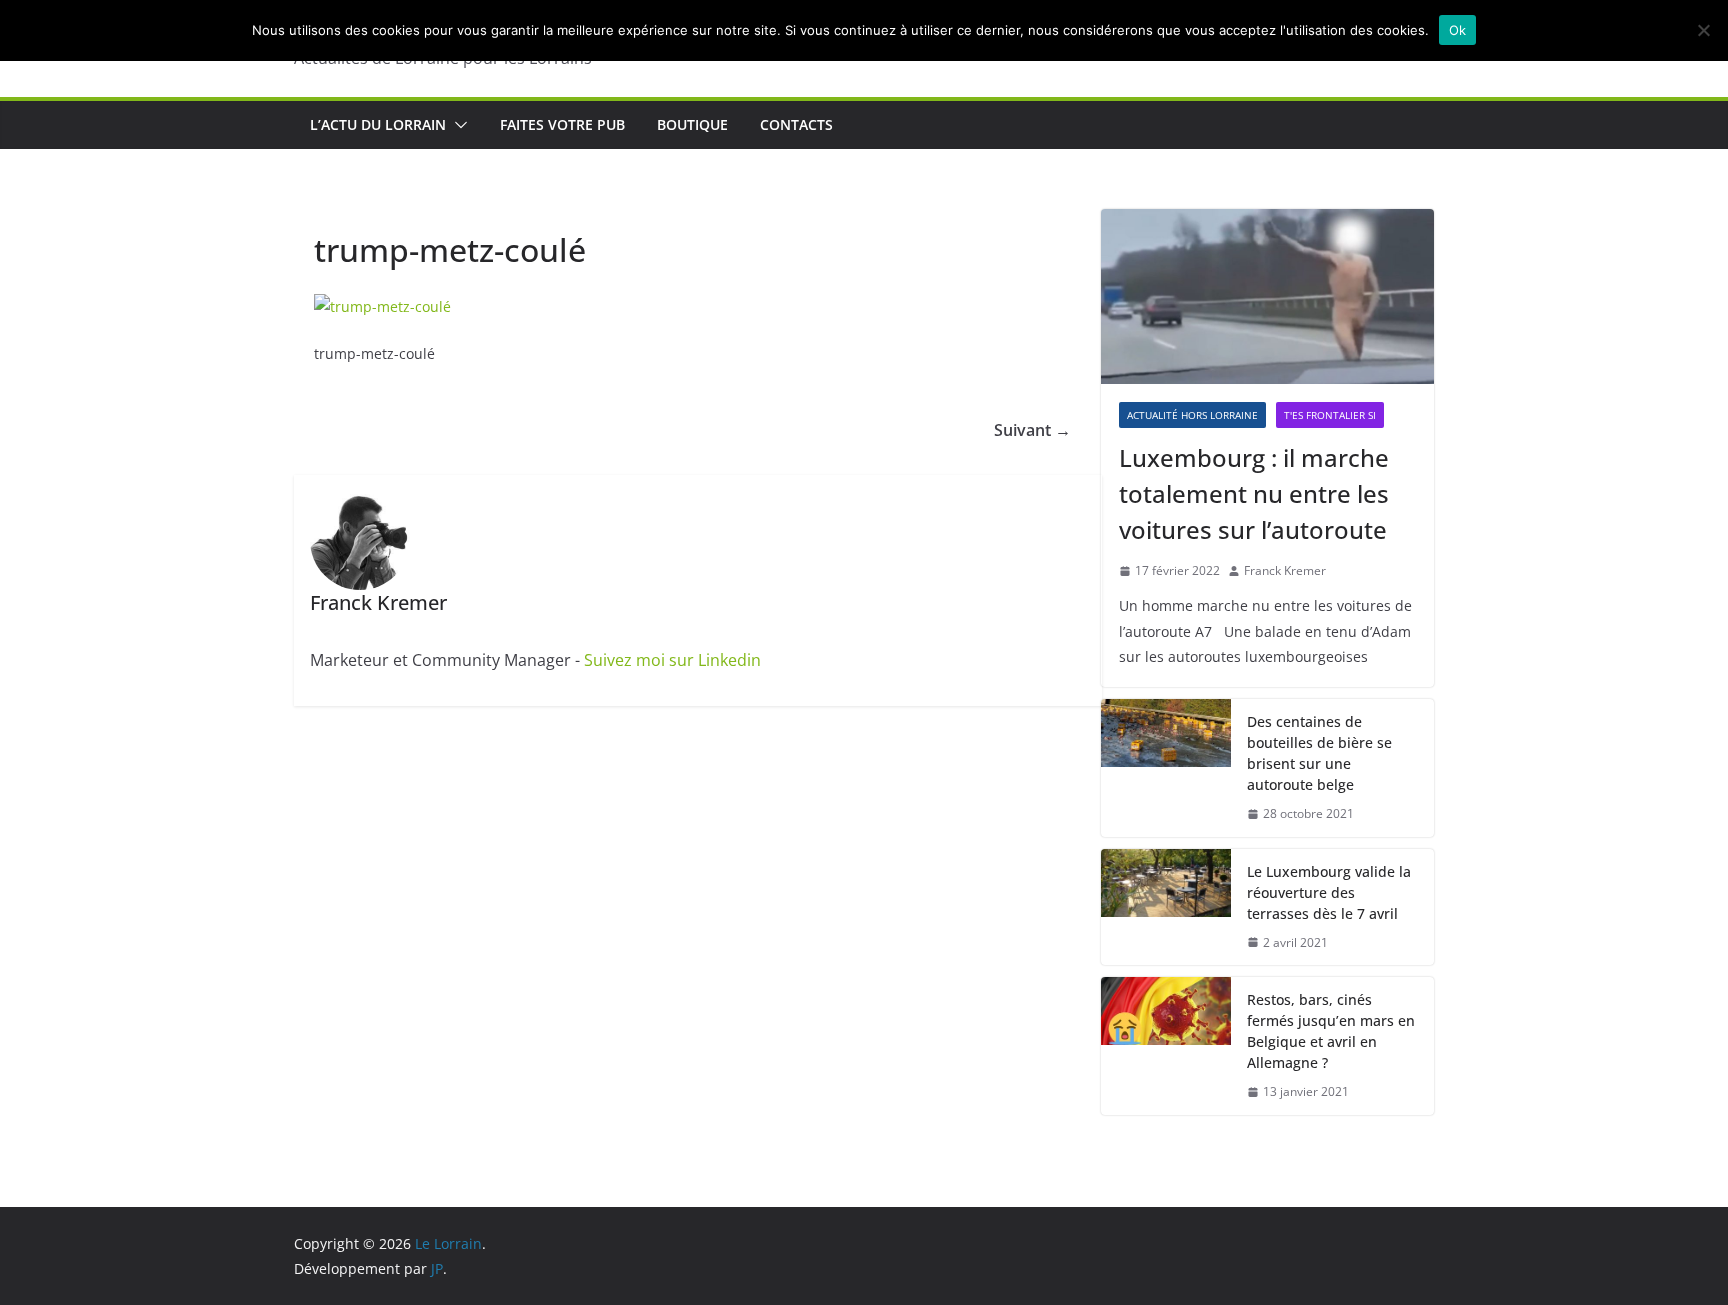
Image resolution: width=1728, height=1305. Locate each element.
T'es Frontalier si (1330, 415)
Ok (1458, 30)
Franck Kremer (1285, 570)
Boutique (692, 124)
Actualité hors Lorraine (1192, 415)
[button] (457, 125)
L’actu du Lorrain (378, 124)
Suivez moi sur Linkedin (672, 660)
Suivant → (1032, 430)
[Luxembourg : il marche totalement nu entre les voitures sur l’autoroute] (1267, 296)
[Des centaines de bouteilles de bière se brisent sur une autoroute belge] (1166, 768)
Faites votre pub (562, 124)
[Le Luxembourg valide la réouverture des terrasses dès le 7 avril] (1166, 907)
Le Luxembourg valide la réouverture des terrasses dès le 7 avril (1329, 892)
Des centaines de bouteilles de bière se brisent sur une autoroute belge (1319, 753)
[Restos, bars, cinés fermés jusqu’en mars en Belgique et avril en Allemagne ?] (1166, 1046)
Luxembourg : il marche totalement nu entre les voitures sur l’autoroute (1254, 493)
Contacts (796, 124)
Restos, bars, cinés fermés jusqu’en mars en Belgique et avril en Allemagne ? (1331, 1031)
